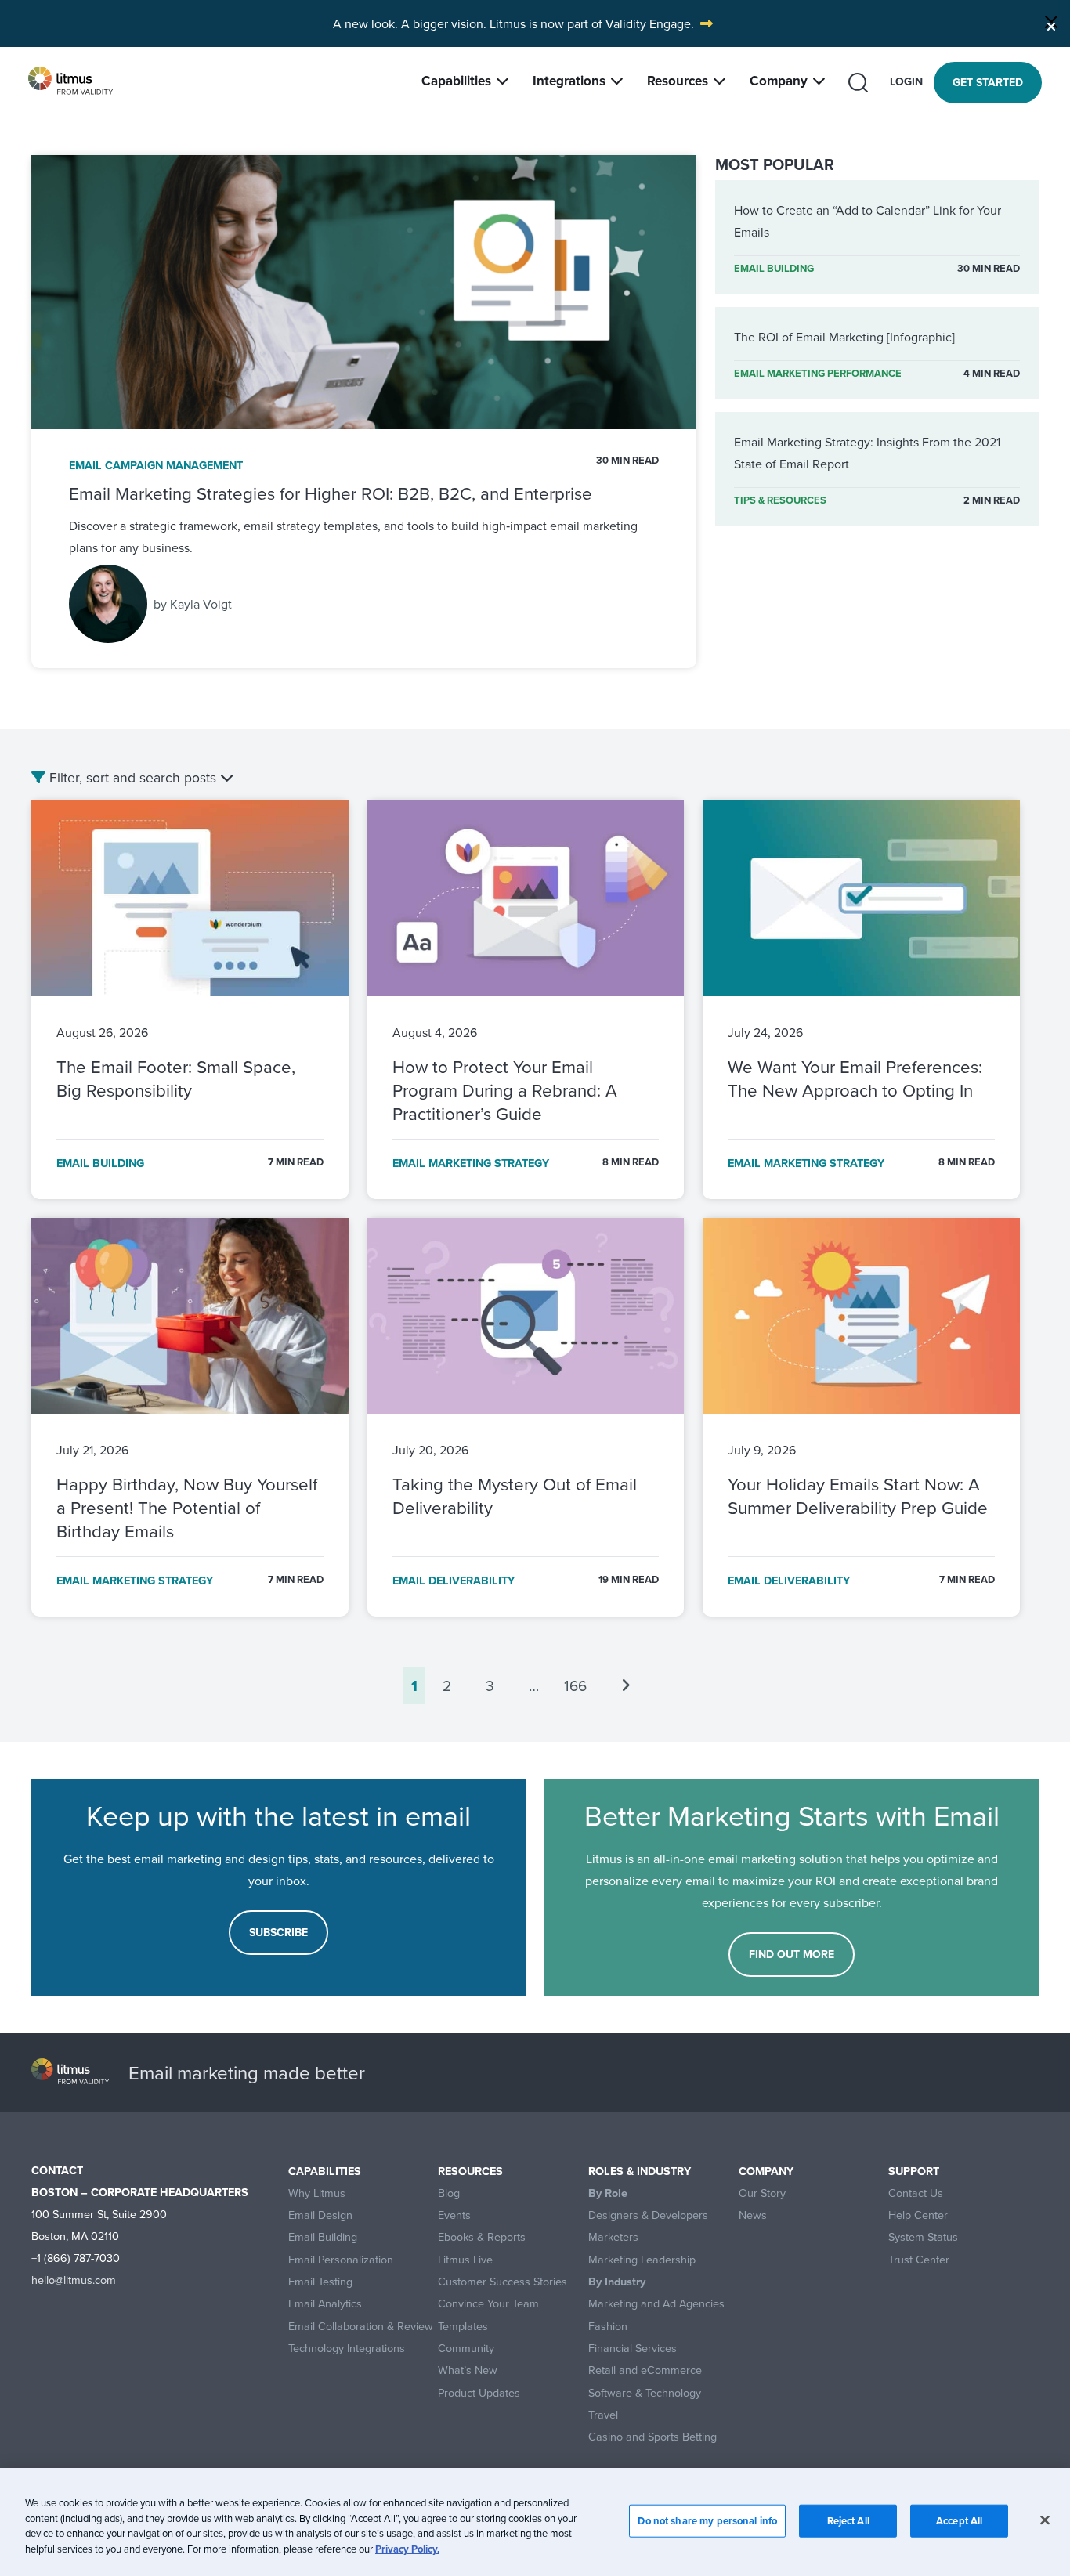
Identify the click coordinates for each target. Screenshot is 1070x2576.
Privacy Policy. (407, 2548)
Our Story (762, 2193)
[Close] (1051, 22)
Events (454, 2215)
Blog (449, 2193)
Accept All (959, 2521)
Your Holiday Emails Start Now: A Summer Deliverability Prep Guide (860, 1496)
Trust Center (919, 2260)
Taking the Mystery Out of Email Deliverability (515, 1496)
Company (779, 81)
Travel (603, 2415)
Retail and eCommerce (645, 2370)
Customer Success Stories (502, 2282)
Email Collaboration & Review (361, 2327)
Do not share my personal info (707, 2521)
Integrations (569, 81)
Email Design (320, 2215)
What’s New (468, 2370)
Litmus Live (465, 2260)
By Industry (617, 2282)
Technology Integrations (347, 2348)
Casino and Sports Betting (652, 2437)
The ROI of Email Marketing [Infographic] (844, 337)
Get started (988, 82)
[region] (535, 2522)
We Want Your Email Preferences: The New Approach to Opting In (855, 1078)
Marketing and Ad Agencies (656, 2304)
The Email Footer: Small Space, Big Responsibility (176, 1078)
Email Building (323, 2237)
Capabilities (456, 81)
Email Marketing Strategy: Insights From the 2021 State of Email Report (867, 453)
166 (575, 1685)
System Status (923, 2237)
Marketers (613, 2237)
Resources (678, 81)
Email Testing (320, 2282)
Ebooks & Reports (482, 2237)
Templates (463, 2327)
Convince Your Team (488, 2304)
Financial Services (633, 2348)
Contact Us (916, 2193)
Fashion (608, 2327)
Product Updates (479, 2393)
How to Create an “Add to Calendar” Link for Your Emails (868, 221)
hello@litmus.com (74, 2280)
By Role (608, 2193)
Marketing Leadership (642, 2260)
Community (466, 2348)
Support (914, 2171)
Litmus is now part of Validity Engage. (592, 23)
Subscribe (278, 1932)
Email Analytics (325, 2304)
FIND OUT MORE (792, 1954)
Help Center (918, 2215)
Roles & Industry (640, 2171)
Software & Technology (645, 2393)
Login (906, 81)
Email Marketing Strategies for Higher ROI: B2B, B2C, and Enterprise (331, 493)
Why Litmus (317, 2193)
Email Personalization (341, 2260)
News (753, 2215)
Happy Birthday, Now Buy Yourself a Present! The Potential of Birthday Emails (187, 1507)
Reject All (848, 2521)
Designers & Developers (648, 2215)
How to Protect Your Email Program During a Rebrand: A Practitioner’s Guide (505, 1090)
